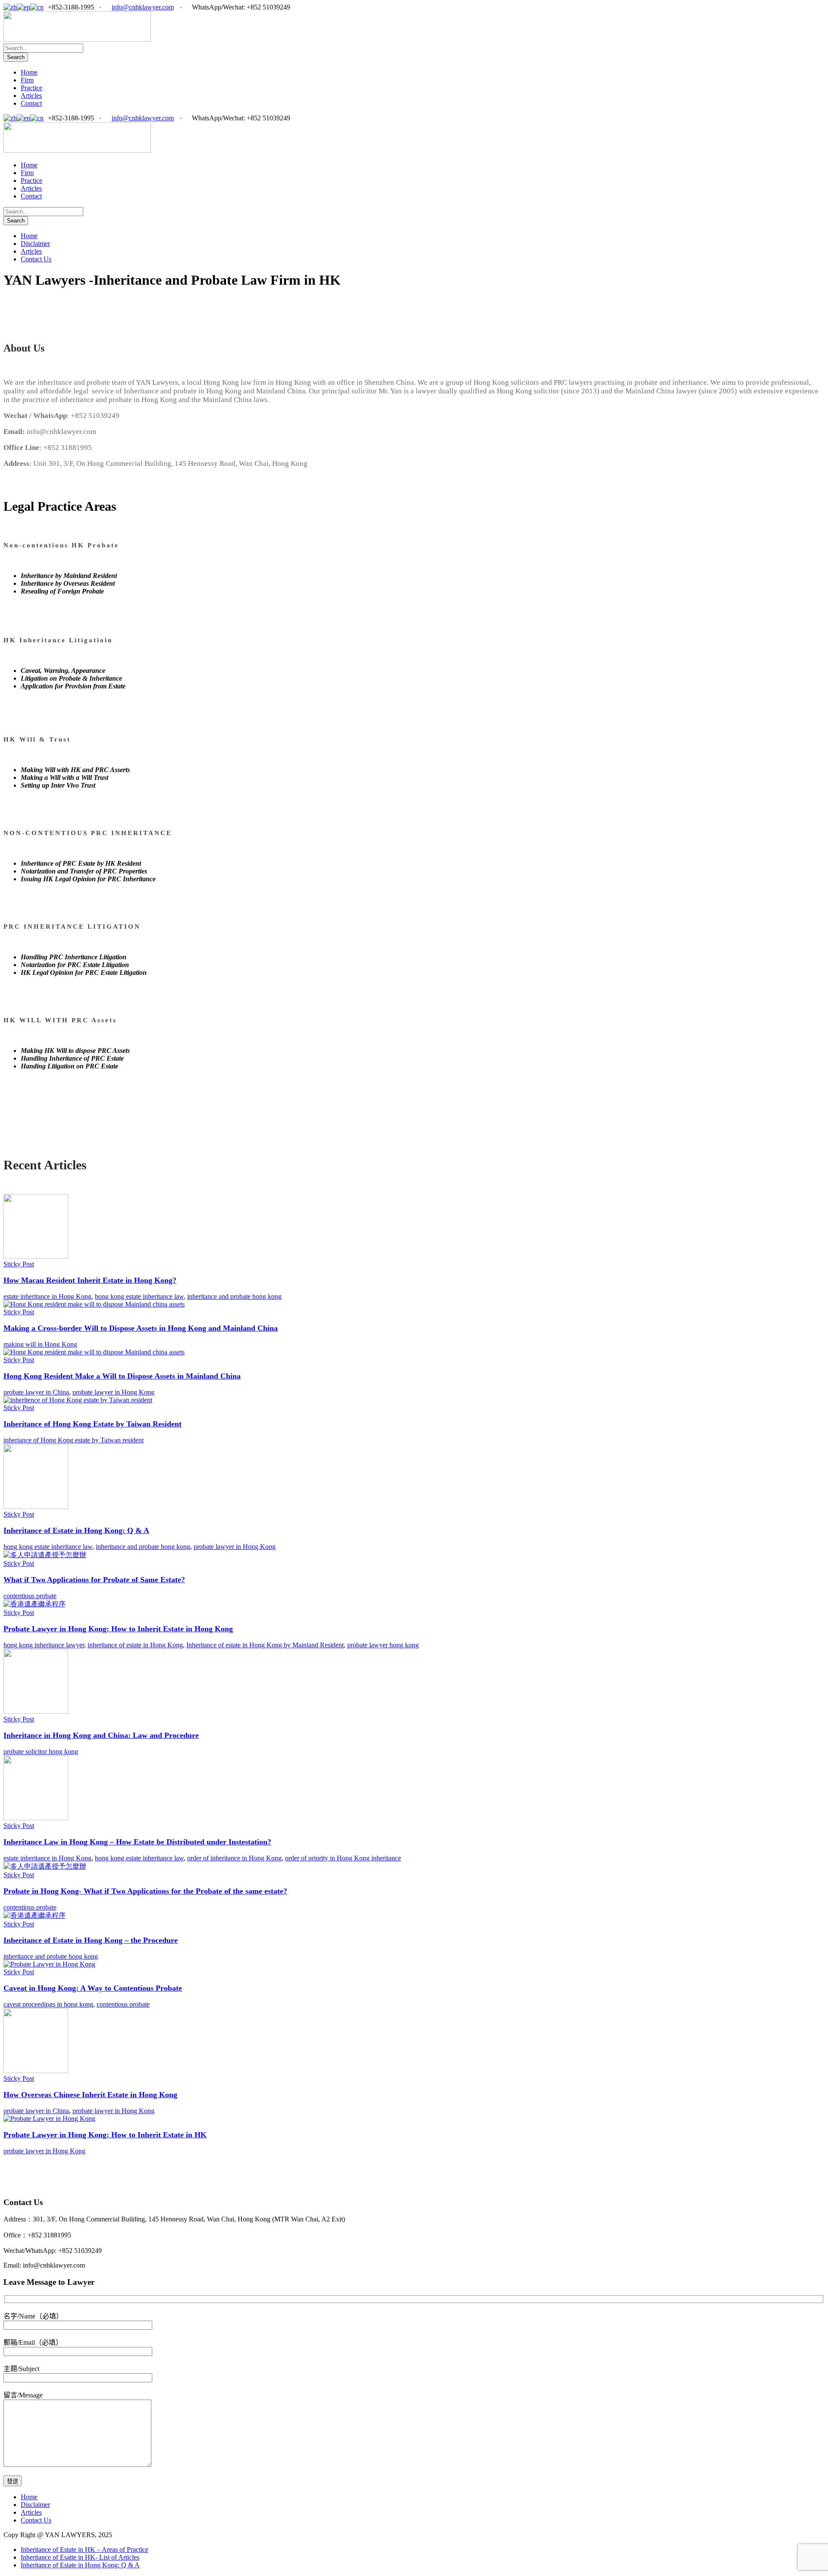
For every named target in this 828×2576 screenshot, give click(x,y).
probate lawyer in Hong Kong (113, 1392)
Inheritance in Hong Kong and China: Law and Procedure (101, 1735)
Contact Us (36, 259)
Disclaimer (35, 243)
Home (29, 72)
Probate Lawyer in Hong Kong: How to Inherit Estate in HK (105, 2135)
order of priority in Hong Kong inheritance (343, 1858)
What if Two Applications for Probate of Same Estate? (94, 1580)
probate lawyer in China (36, 1392)
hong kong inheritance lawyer (44, 1645)
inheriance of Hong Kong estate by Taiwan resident (74, 1440)
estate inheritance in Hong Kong (47, 1296)
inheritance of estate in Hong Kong (135, 1645)
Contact (31, 103)
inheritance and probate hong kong (234, 1296)
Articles (31, 96)
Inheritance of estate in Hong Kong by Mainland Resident (265, 1645)
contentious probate (30, 1596)
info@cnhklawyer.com (143, 7)
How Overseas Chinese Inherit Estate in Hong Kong (90, 2095)
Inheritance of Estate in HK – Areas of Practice (85, 2549)
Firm (27, 80)
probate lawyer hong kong (383, 1645)
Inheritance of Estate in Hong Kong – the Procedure (91, 1940)
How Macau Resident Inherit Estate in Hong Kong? (90, 1280)
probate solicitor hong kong (41, 1751)
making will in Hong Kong (40, 1344)
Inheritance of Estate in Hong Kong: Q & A (76, 1530)
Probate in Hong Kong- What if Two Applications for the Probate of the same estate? (145, 1891)
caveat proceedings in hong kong (48, 2004)
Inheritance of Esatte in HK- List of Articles (80, 2557)
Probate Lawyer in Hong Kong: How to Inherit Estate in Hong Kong (118, 1629)
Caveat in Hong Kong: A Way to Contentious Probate (93, 1988)
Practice (31, 88)
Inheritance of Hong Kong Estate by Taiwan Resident (93, 1424)
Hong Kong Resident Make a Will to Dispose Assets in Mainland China (122, 1376)
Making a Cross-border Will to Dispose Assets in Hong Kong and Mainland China (141, 1328)
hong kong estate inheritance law (139, 1296)
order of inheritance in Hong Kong (234, 1858)
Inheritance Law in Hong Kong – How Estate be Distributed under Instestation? (137, 1842)
